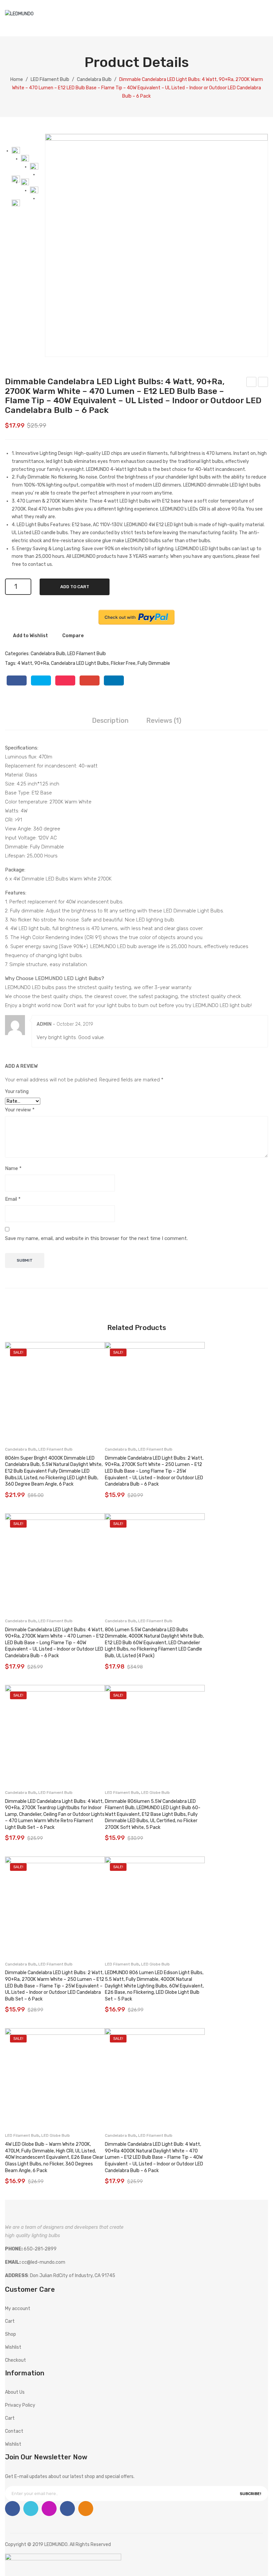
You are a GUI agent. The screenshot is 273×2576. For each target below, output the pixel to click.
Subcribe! (250, 2494)
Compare (73, 636)
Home (17, 79)
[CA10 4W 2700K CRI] (25, 183)
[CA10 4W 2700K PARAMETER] (34, 167)
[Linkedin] (67, 2509)
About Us (15, 2392)
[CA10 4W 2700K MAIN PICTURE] (156, 245)
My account (240, 22)
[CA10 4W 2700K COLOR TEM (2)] (16, 204)
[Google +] (90, 680)
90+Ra (42, 663)
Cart (10, 2321)
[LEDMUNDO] (19, 14)
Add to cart (75, 587)
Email (13, 1199)
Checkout (15, 2360)
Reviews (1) (164, 720)
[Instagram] (49, 2509)
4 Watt (25, 663)
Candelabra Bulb (94, 79)
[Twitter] (41, 680)
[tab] (110, 721)
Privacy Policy (20, 2405)
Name (13, 1168)
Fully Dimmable (154, 663)
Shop (10, 2334)
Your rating (17, 1092)
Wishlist (253, 22)
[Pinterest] (65, 680)
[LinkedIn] (114, 680)
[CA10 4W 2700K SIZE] (25, 159)
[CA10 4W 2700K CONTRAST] (34, 191)
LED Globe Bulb (155, 1793)
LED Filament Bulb (50, 79)
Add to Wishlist (30, 636)
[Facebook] (17, 680)
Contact (14, 2431)
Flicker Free (123, 663)
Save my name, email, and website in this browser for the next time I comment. (96, 1238)
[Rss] (86, 2509)
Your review (20, 1110)
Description (110, 720)
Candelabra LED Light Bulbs (80, 663)
